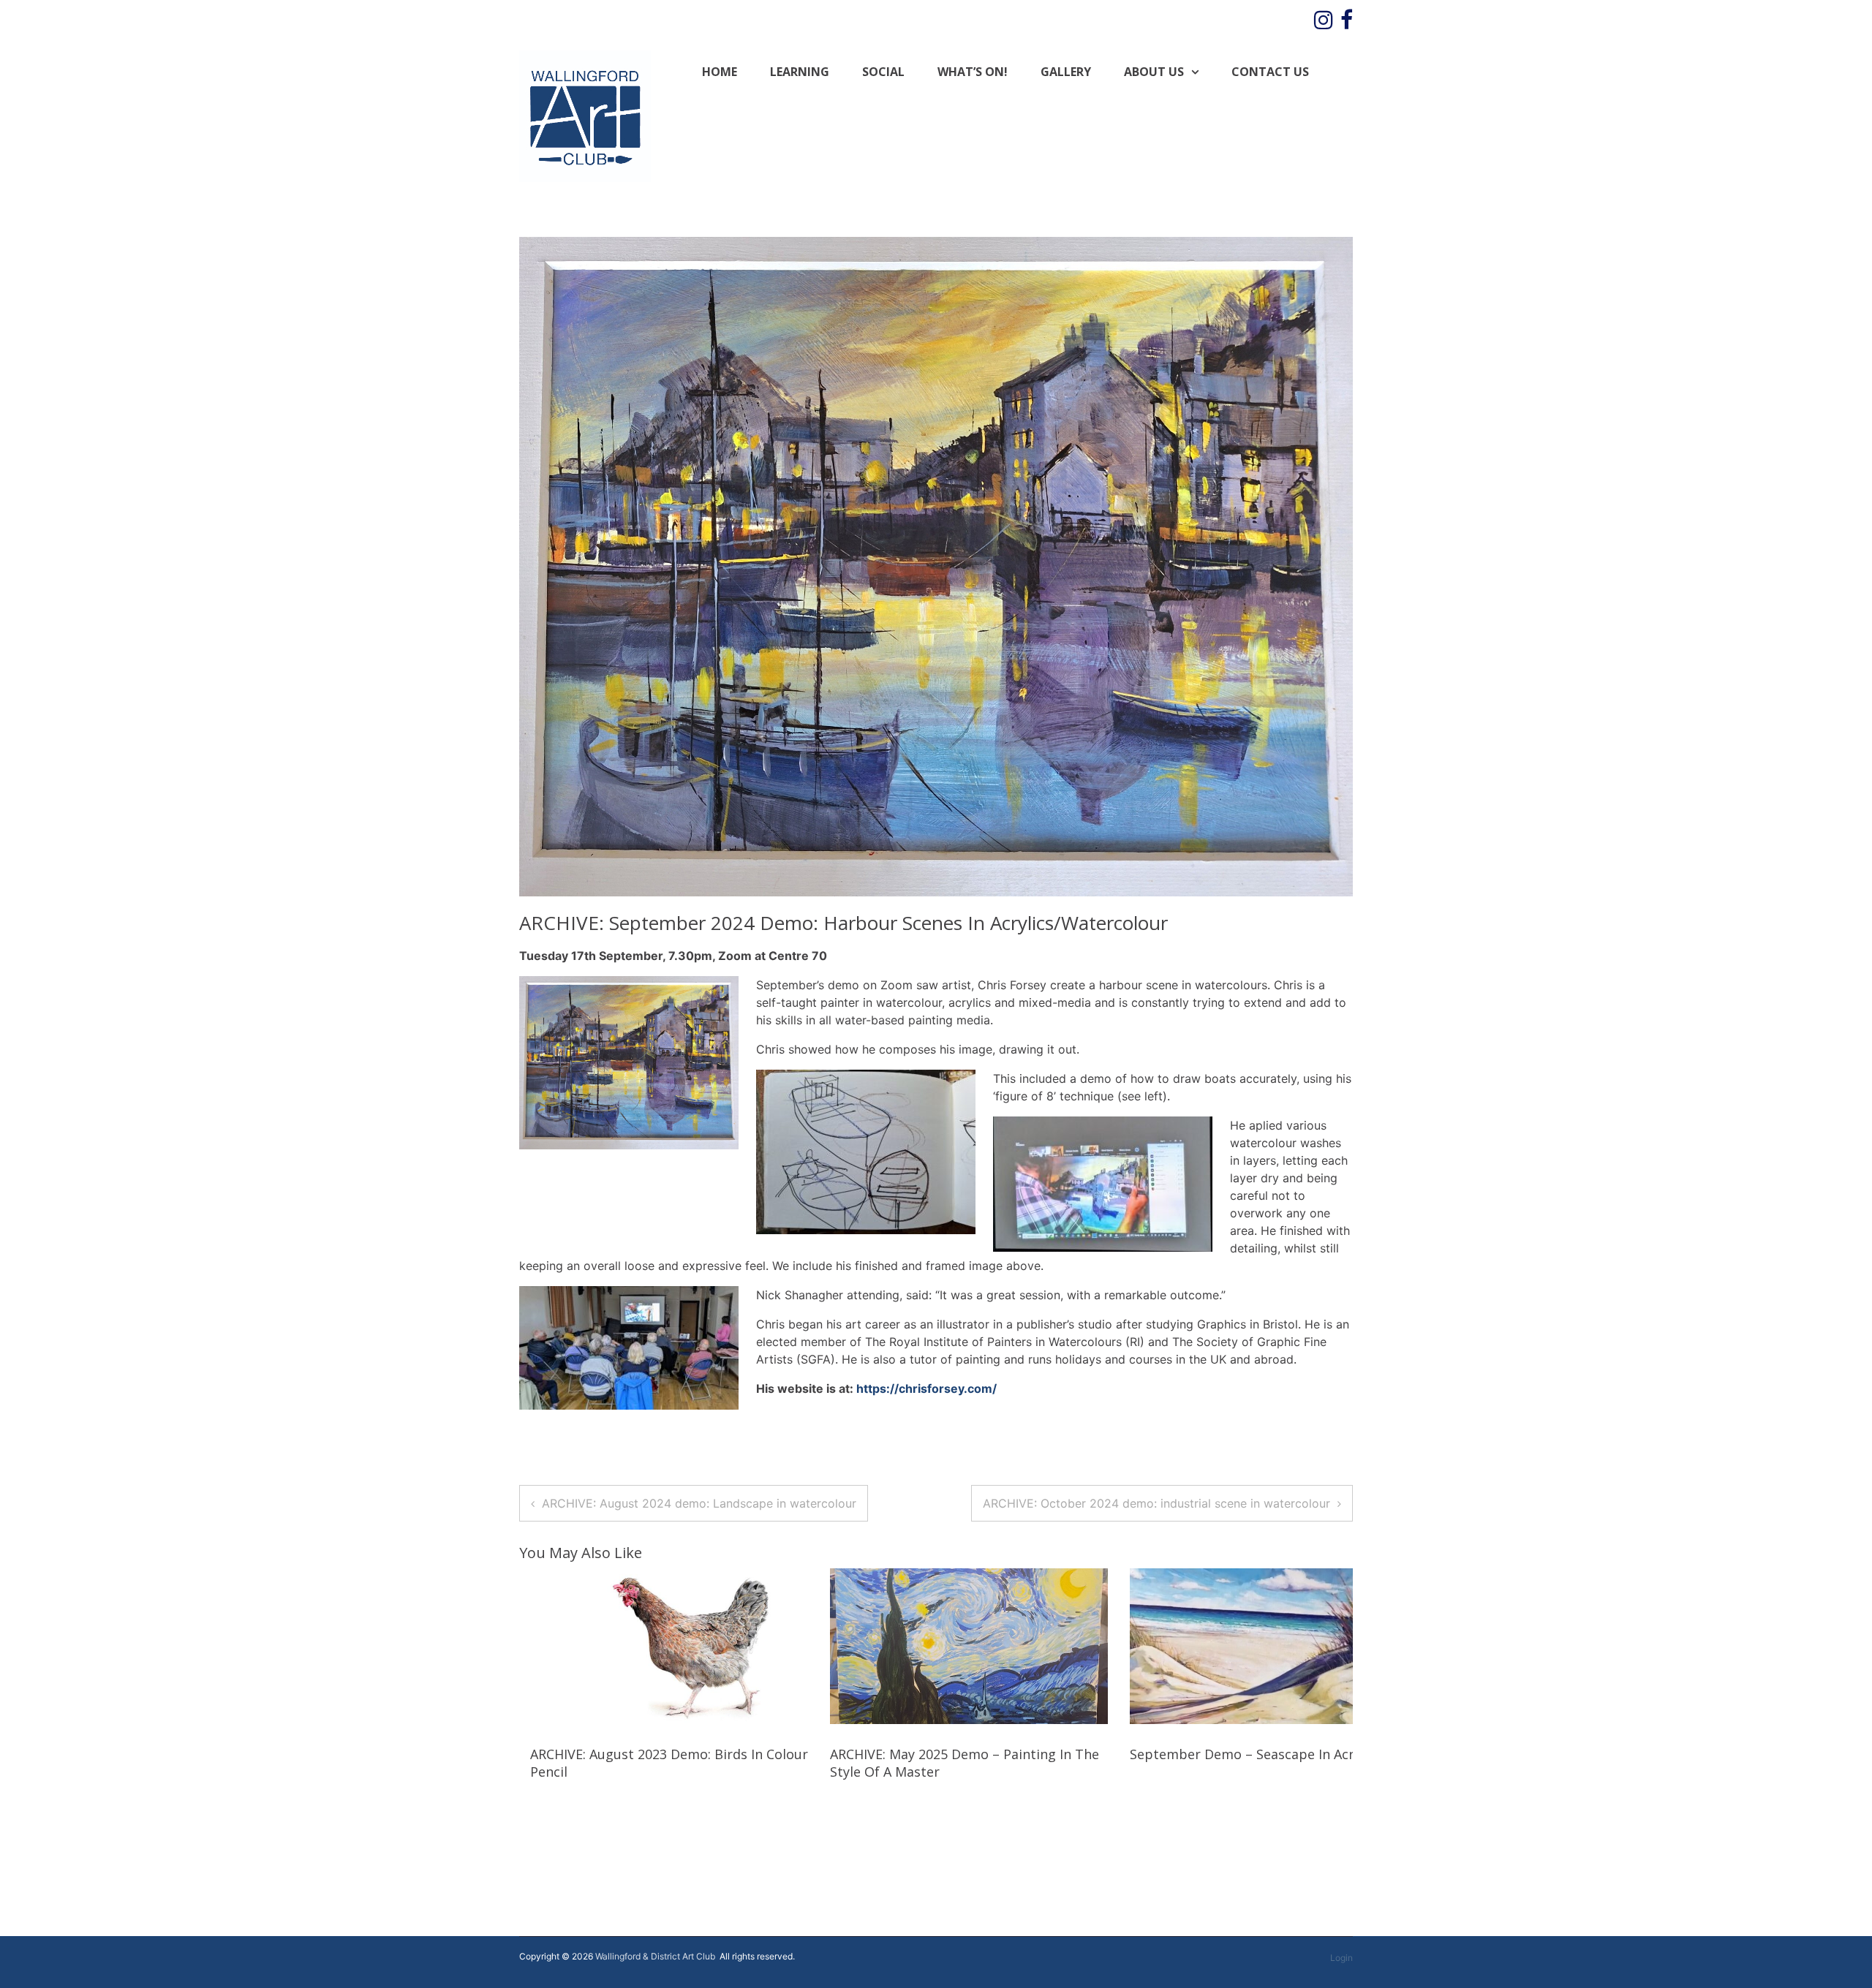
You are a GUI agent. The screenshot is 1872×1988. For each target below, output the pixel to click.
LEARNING (800, 72)
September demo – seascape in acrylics (1256, 1754)
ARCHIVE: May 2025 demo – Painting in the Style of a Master (965, 1762)
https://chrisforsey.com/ (926, 1388)
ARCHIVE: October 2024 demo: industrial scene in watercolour (1156, 1503)
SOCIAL (883, 72)
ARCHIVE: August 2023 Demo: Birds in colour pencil (669, 1762)
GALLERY (1066, 72)
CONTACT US (1270, 72)
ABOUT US (1154, 72)
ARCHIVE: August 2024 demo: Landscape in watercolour (699, 1503)
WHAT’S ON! (973, 72)
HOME (720, 72)
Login (1341, 1958)
